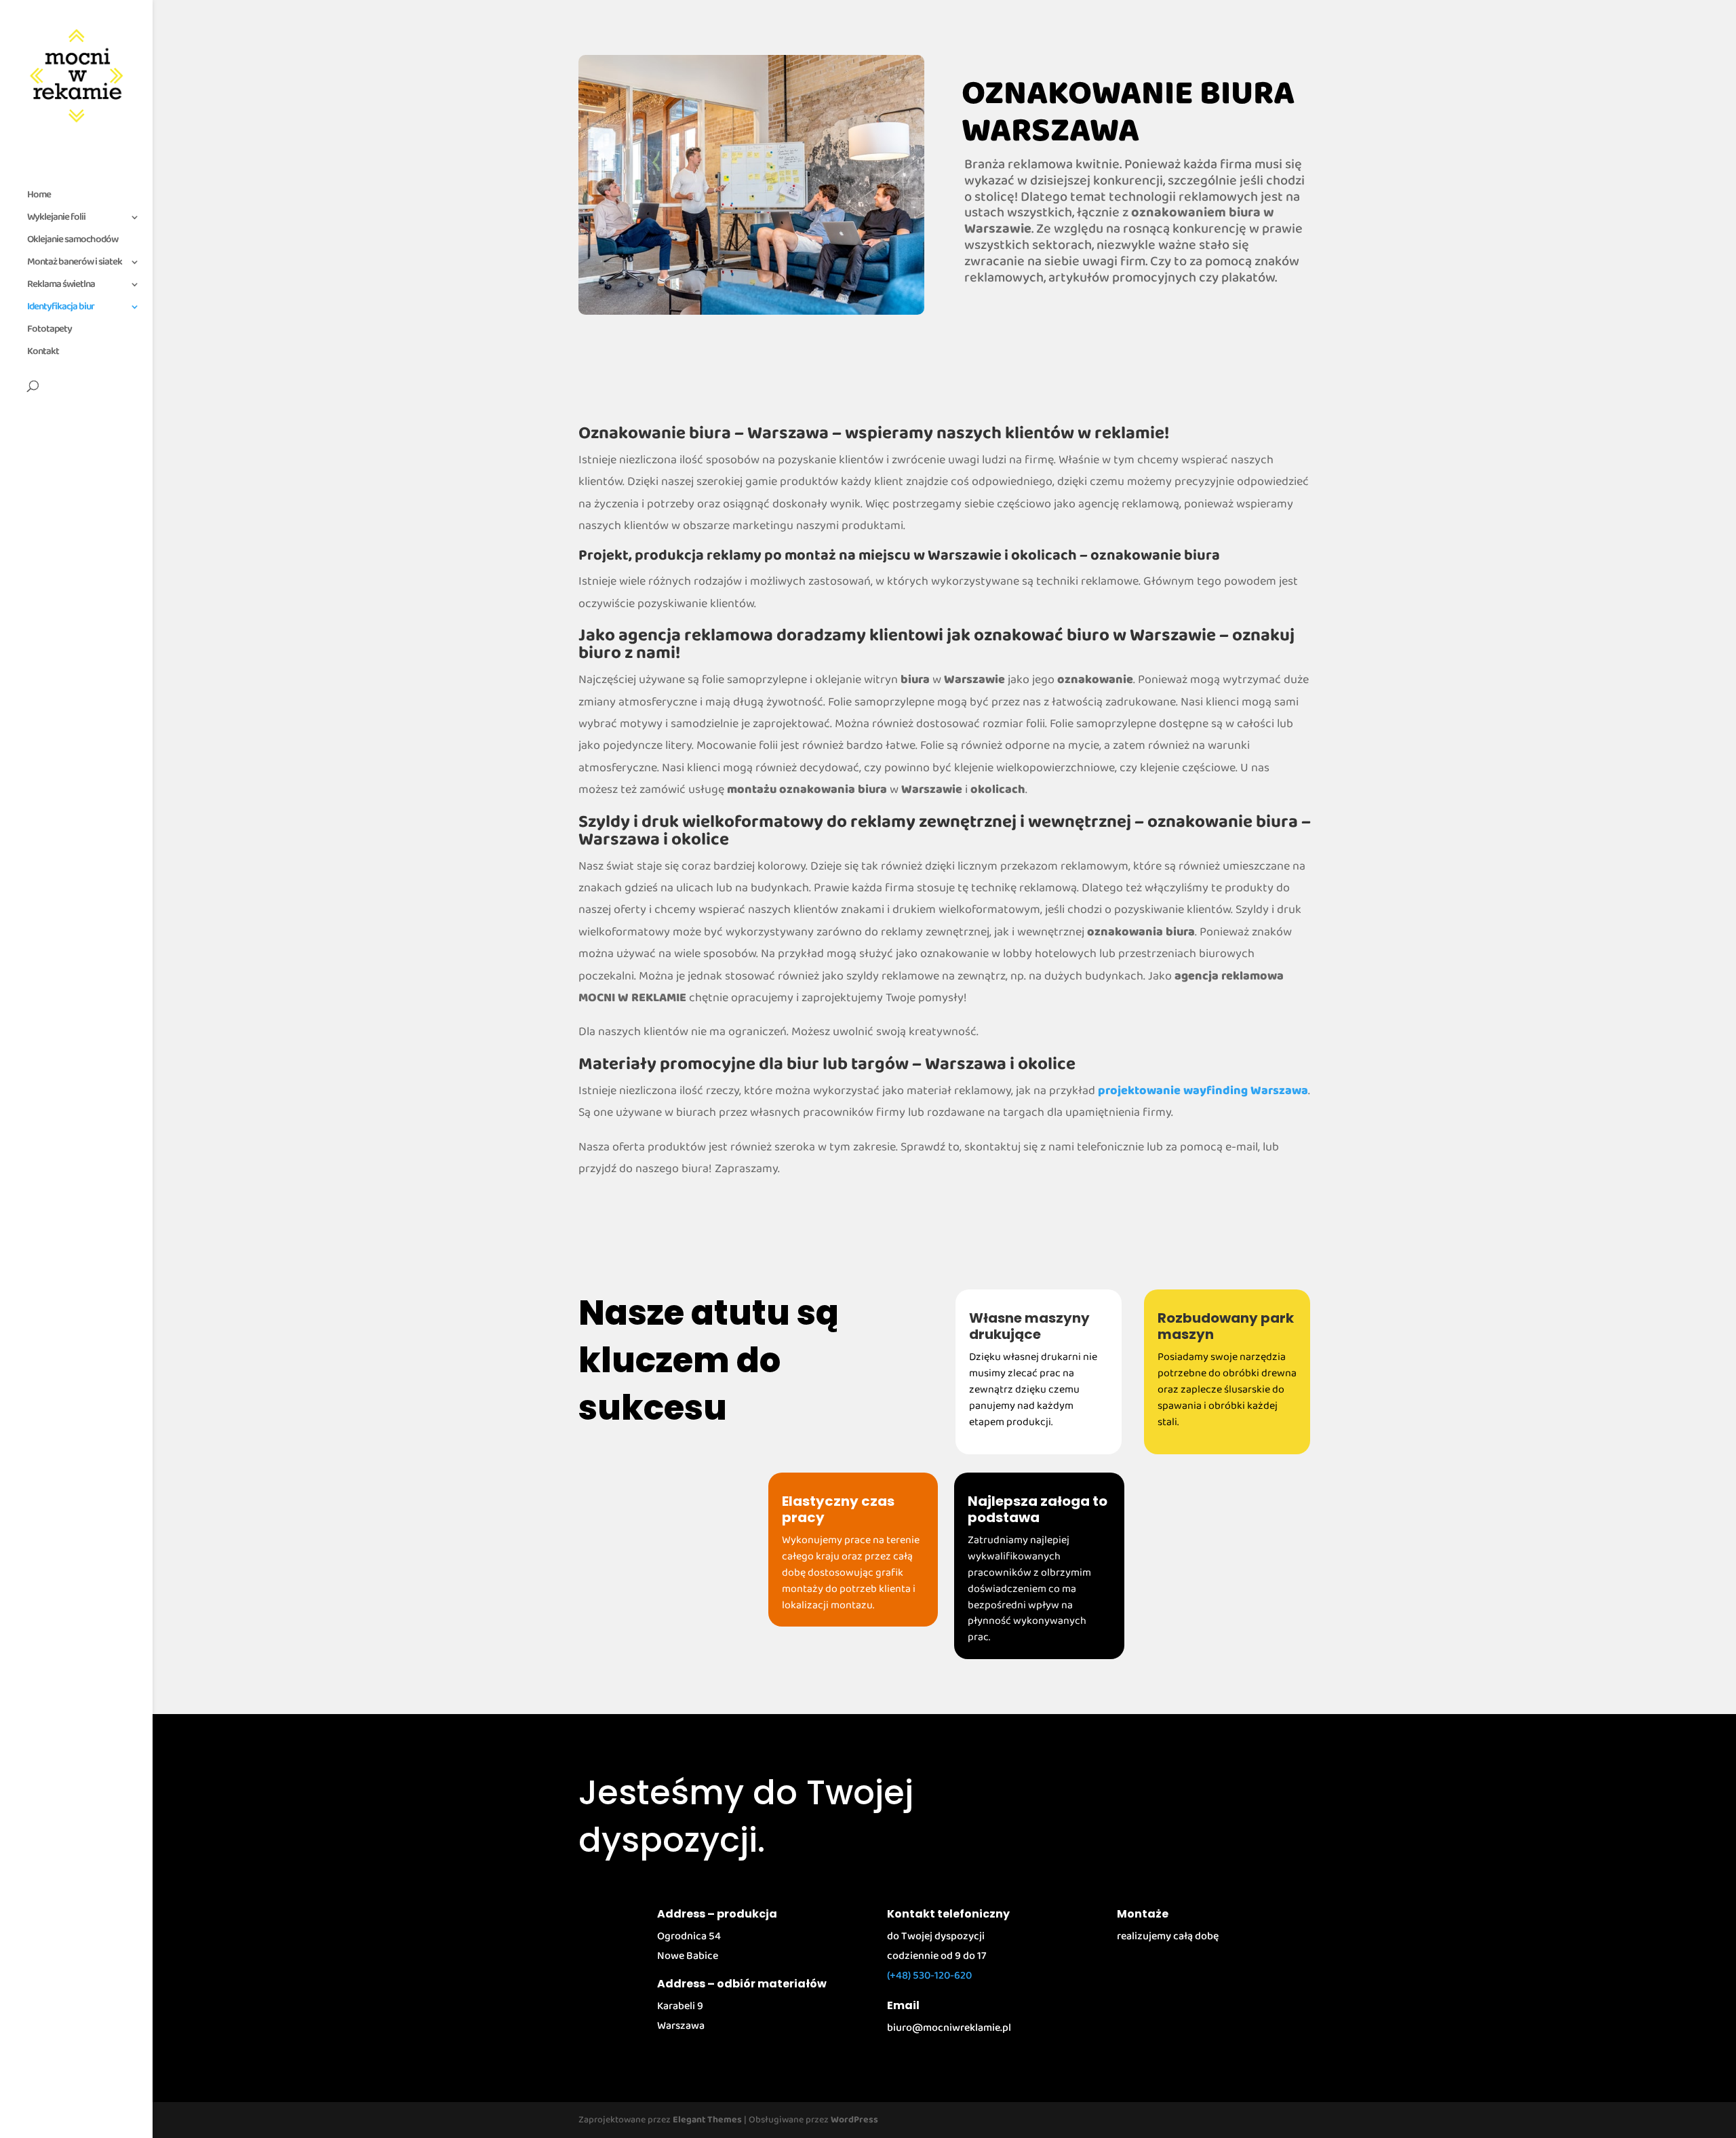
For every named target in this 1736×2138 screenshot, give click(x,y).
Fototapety (50, 331)
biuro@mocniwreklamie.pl (949, 2028)
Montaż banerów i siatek (75, 264)
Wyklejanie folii (56, 219)
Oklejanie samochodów (73, 241)
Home (39, 197)
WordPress (854, 2120)
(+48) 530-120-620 (929, 1976)
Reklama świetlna (61, 286)
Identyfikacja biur (61, 309)
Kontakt (43, 353)
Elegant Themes (707, 2120)
